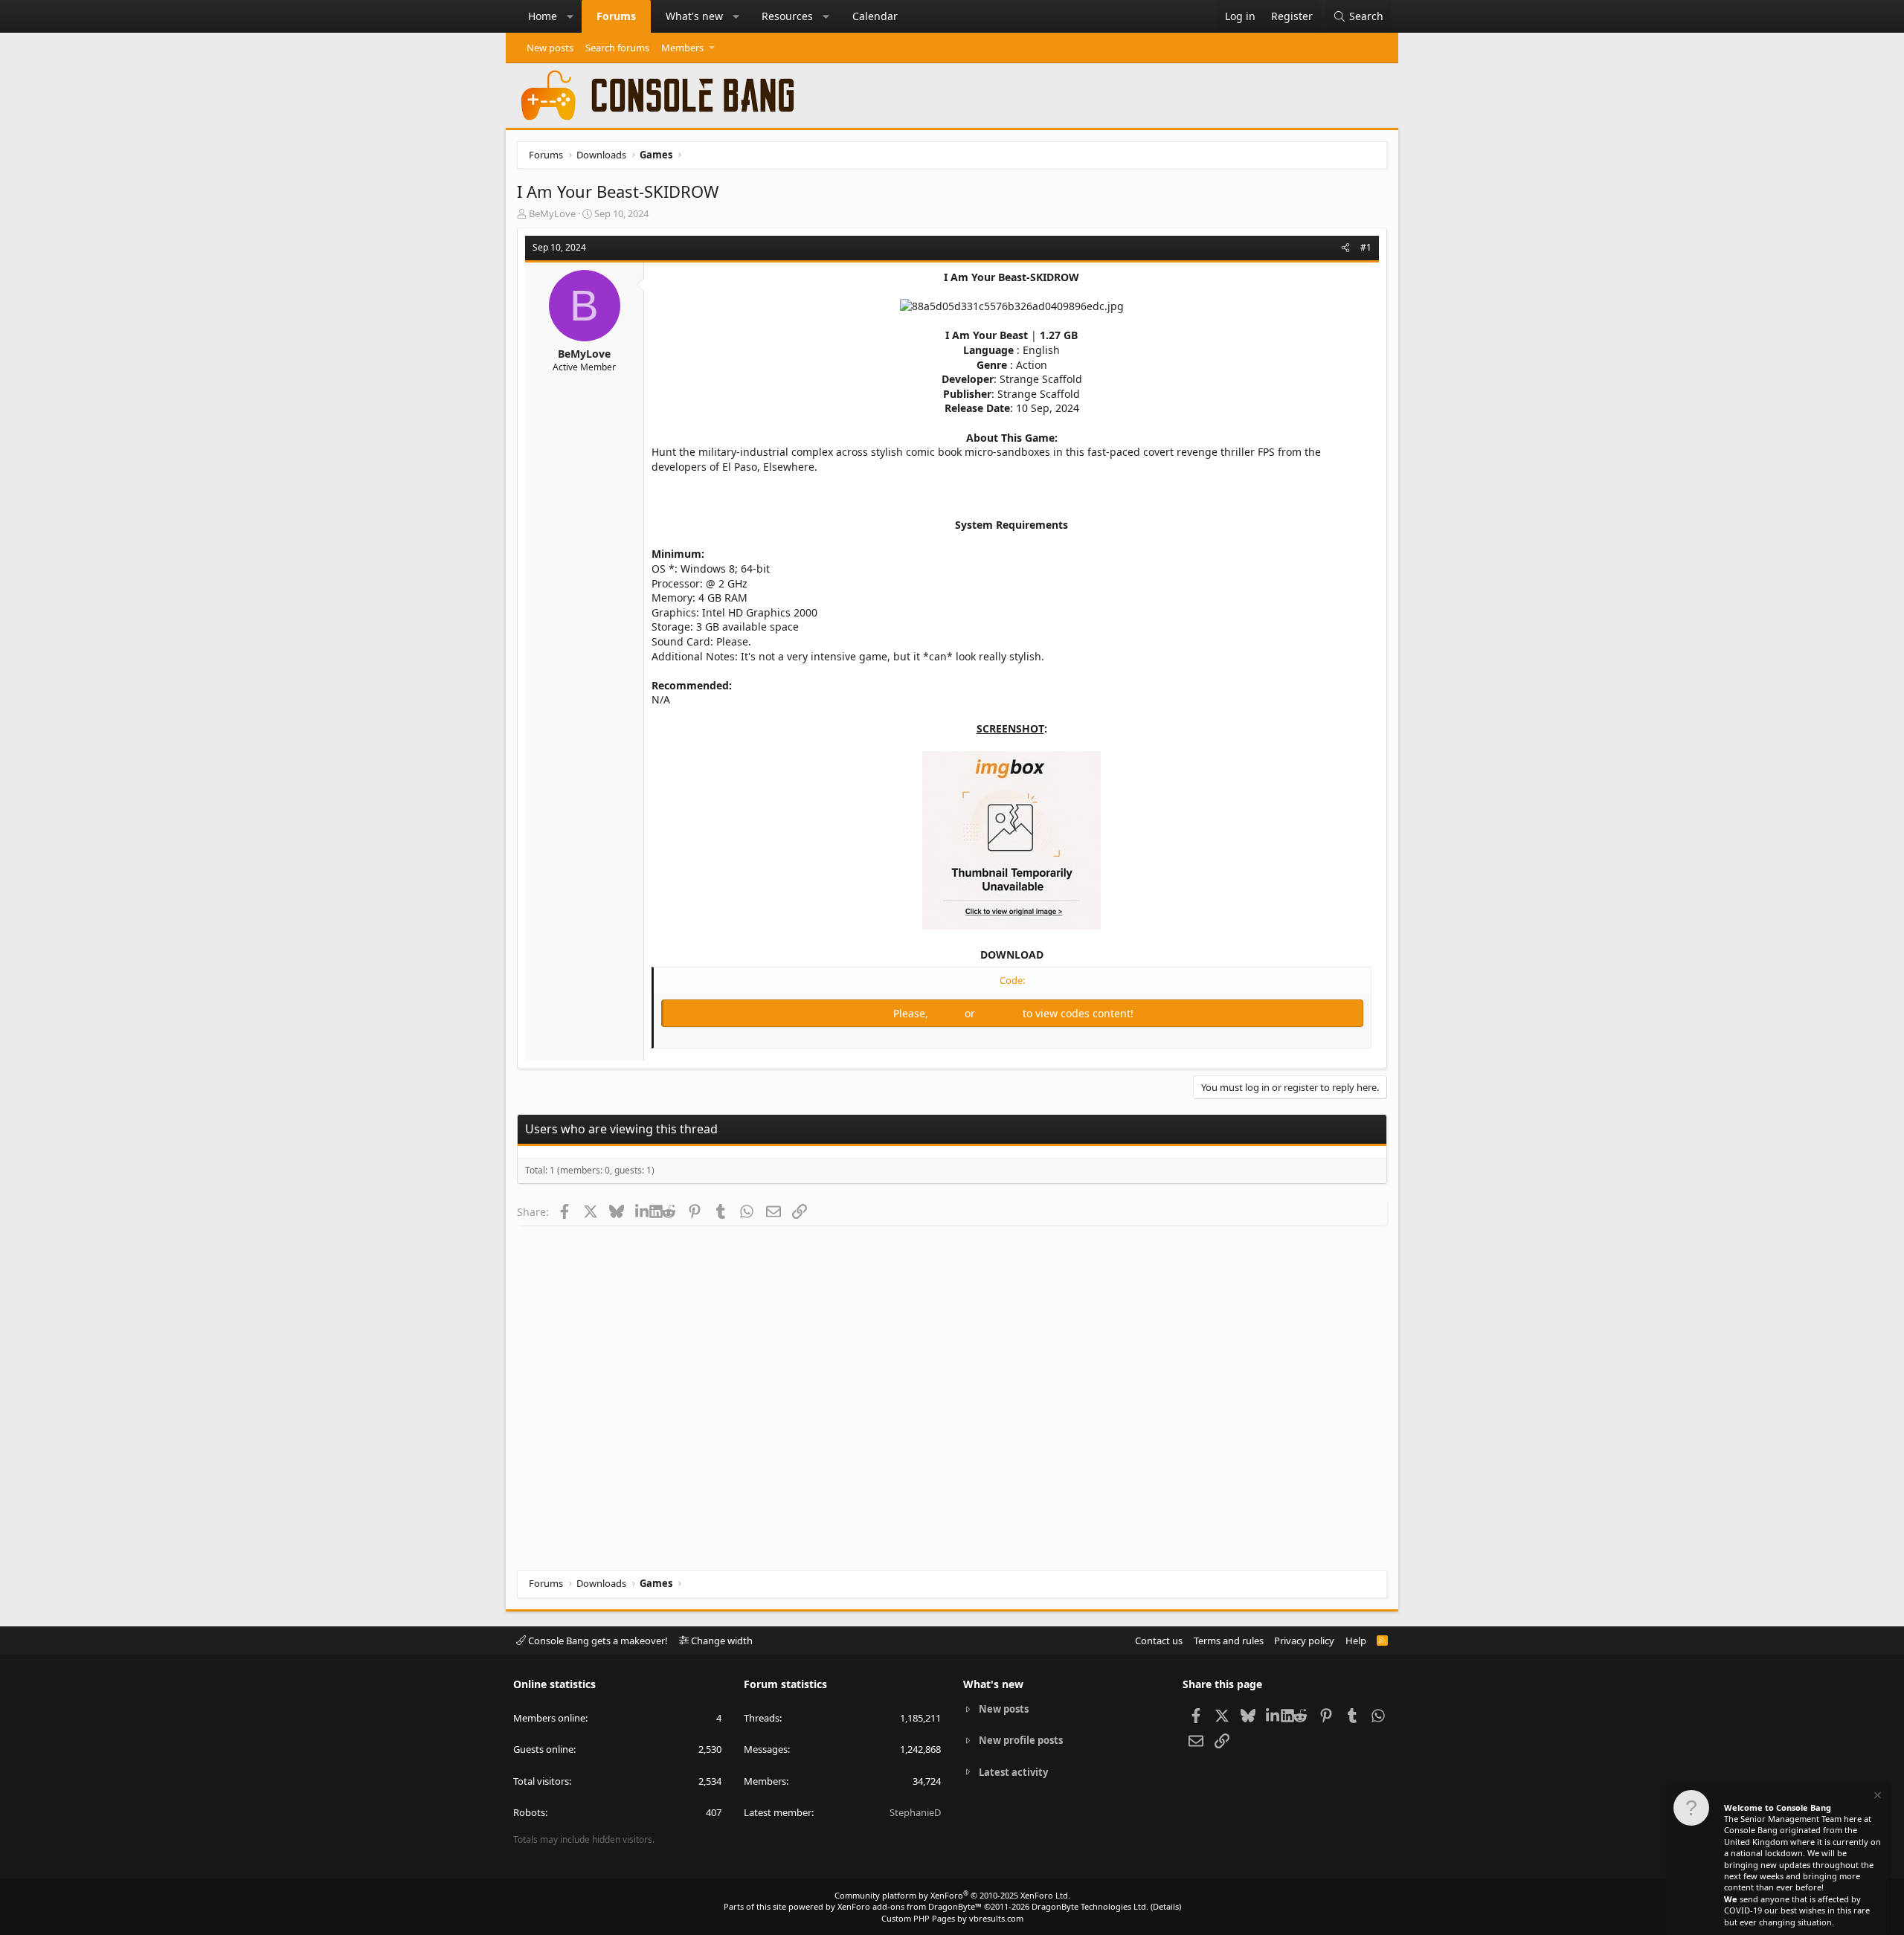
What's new (694, 16)
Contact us (1159, 1641)
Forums (616, 16)
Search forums (617, 48)
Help (1356, 1641)
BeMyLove (552, 213)
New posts (550, 48)
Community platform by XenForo (952, 1895)
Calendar (875, 16)
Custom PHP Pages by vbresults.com (952, 1918)
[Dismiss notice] (1876, 1797)
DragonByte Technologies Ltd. (1090, 1906)
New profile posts (1021, 1740)
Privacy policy (1304, 1641)
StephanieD (915, 1812)
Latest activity (1013, 1772)
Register (1000, 1013)
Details (1166, 1906)
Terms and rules (1229, 1641)
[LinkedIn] (642, 1211)
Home (543, 16)
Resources (787, 16)
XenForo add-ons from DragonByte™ (910, 1906)
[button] (570, 16)
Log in (948, 1013)
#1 (1366, 247)
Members (682, 48)
